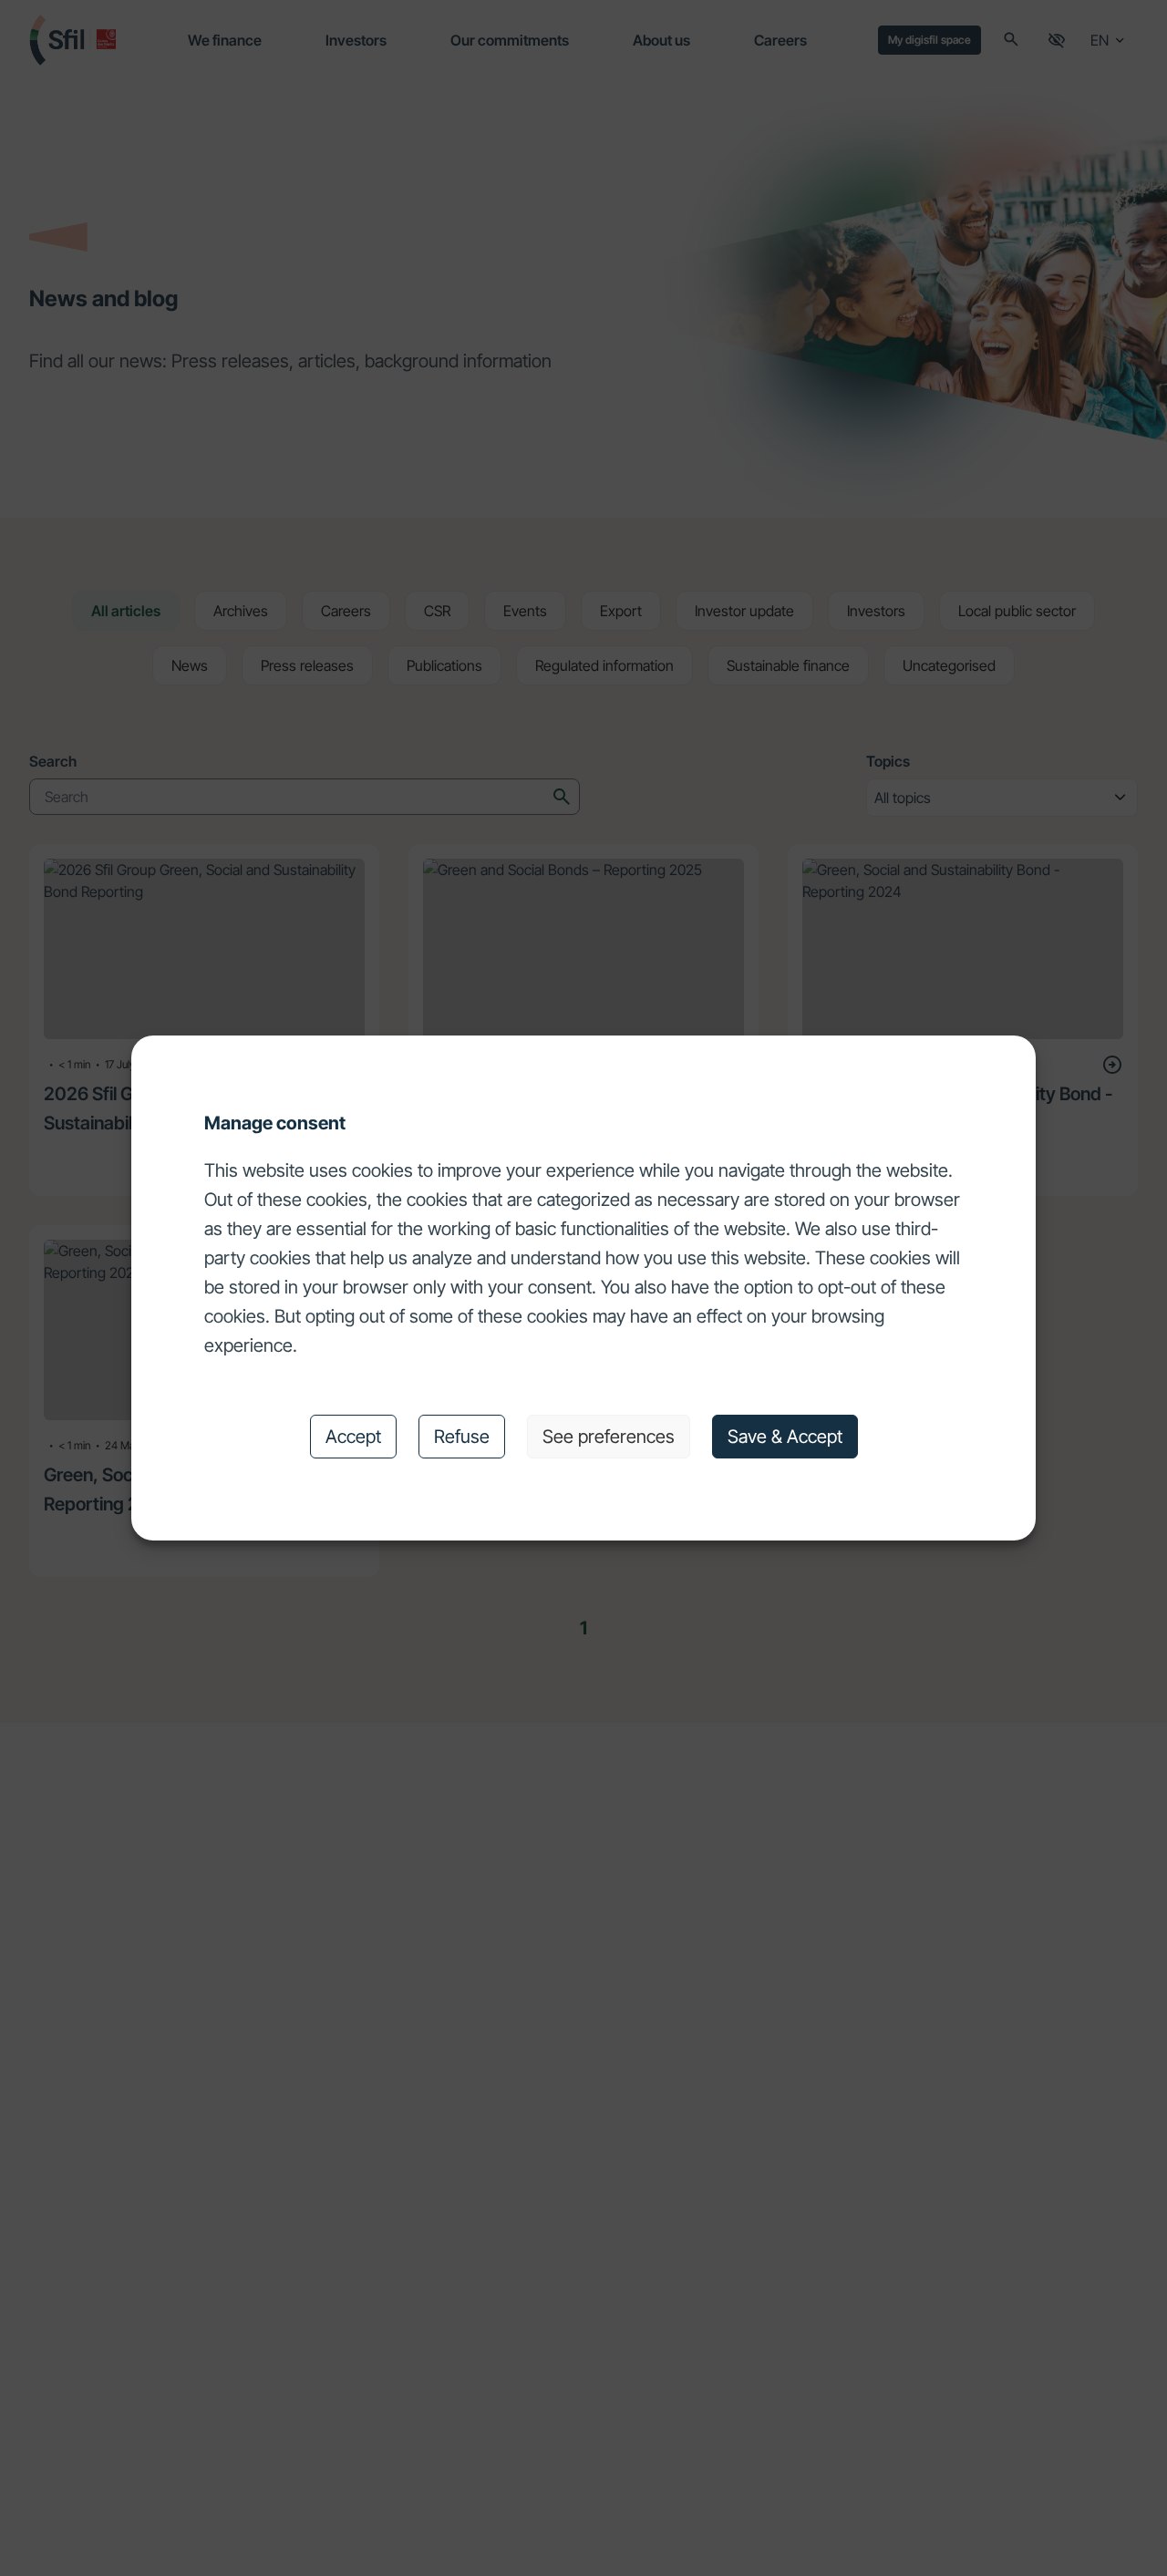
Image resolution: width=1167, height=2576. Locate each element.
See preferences (609, 1437)
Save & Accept (785, 1437)
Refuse (462, 1437)
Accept (353, 1437)
